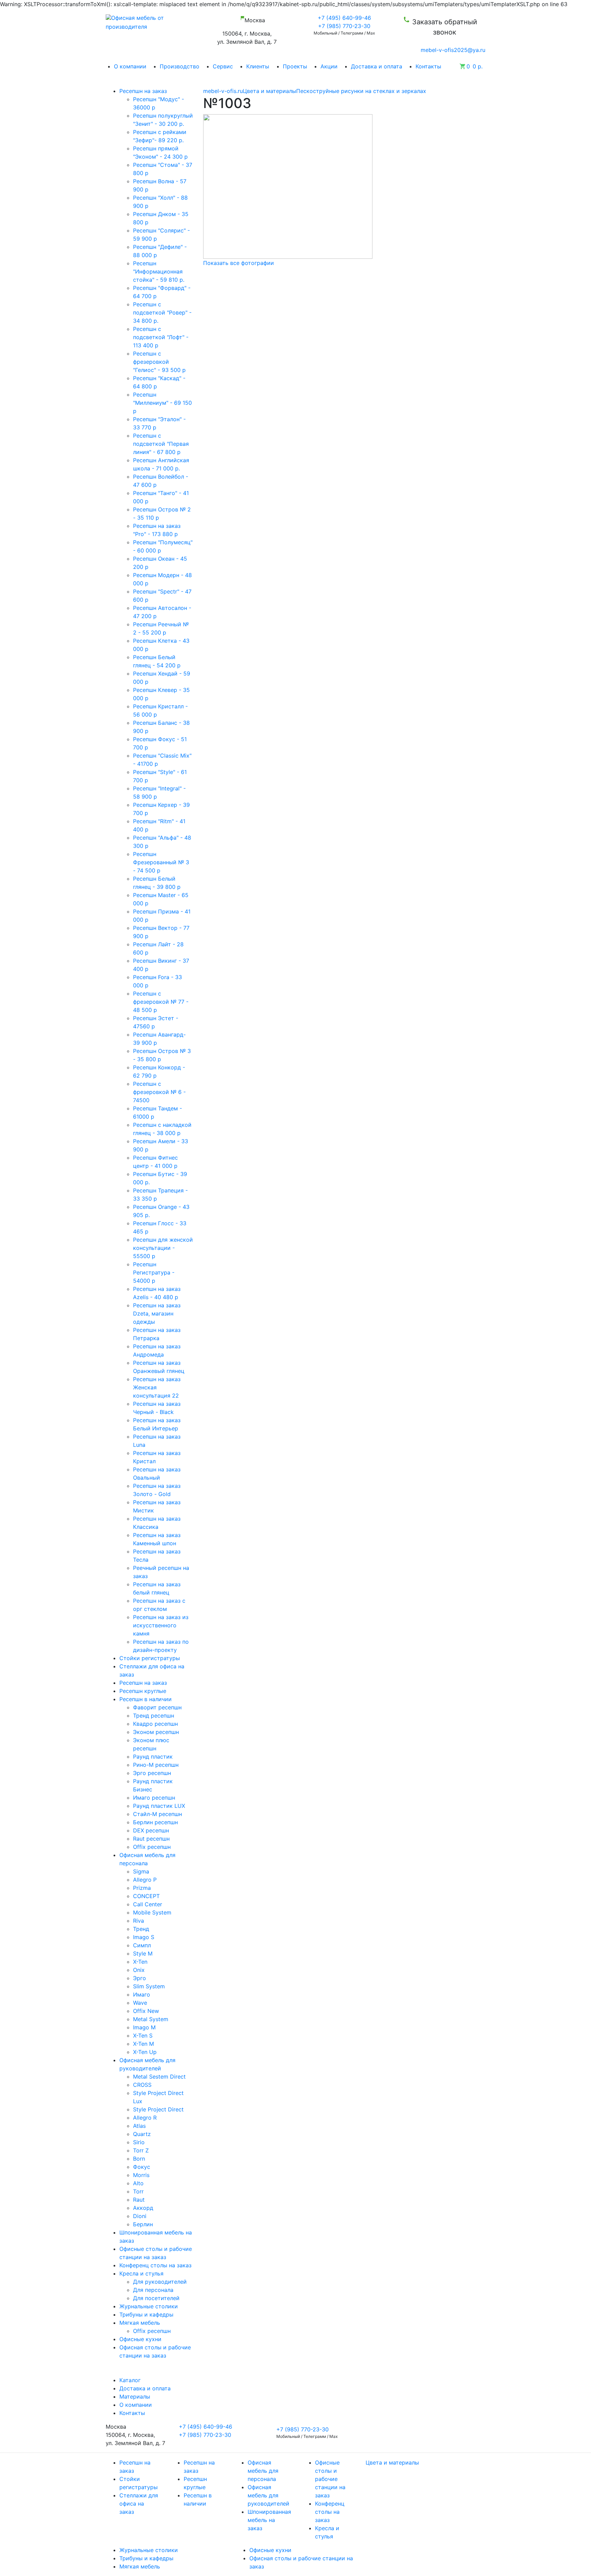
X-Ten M (143, 2044)
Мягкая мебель (140, 2566)
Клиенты (258, 66)
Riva (139, 1921)
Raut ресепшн (151, 1839)
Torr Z (141, 2150)
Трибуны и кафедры (146, 2558)
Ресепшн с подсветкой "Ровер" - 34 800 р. (162, 312)
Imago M (144, 2027)
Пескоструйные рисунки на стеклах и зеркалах (361, 91)
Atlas (139, 2126)
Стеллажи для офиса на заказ (139, 2504)
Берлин (143, 2224)
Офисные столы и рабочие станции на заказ (330, 2479)
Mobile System (152, 1912)
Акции (329, 66)
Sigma (141, 1871)
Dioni (140, 2216)
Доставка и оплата (377, 66)
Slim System (149, 1986)
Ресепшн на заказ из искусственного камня (161, 1625)
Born (139, 2159)
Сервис (223, 66)
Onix (139, 1970)
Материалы (135, 2397)
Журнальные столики (149, 2550)
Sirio (139, 2142)
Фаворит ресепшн (157, 1707)
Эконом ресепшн (156, 1732)
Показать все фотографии (239, 263)
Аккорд (143, 2208)
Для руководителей (160, 2282)
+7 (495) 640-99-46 (344, 18)
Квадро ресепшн (155, 1724)
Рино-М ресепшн (156, 1765)
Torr (138, 2191)
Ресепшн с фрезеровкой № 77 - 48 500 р (161, 1002)
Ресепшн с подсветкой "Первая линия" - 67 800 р (161, 444)
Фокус (142, 2167)
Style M (143, 1953)
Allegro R (145, 2118)
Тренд (141, 1929)
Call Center (148, 1904)
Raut (139, 2200)
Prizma (142, 1888)
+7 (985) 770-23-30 (344, 26)
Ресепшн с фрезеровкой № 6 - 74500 (159, 1092)
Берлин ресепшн (155, 1822)
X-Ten (140, 1962)
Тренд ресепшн (154, 1716)
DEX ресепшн (151, 1830)
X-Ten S (143, 2036)
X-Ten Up (145, 2052)
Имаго (142, 1994)
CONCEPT (146, 1896)
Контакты (428, 66)
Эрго (140, 1978)
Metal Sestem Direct (159, 2077)
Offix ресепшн (152, 1847)
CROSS (142, 2085)
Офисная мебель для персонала (263, 2471)
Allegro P (145, 1880)
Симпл (142, 1945)
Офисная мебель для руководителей (268, 2495)
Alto (138, 2183)
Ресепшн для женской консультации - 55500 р (163, 1248)
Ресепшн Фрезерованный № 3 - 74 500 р (161, 862)
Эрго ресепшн (152, 1773)
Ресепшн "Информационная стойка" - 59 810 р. (159, 271)
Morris (141, 2175)
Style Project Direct (158, 2109)
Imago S (144, 1937)
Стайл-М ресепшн (157, 1814)
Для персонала (153, 2290)
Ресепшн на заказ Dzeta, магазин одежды (157, 1313)
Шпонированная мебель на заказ (269, 2520)
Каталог (130, 2380)
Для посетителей (156, 2298)
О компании (130, 66)
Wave (140, 2003)
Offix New (146, 2011)
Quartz (142, 2134)
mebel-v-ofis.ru (223, 91)
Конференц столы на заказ (330, 2512)
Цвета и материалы (270, 91)
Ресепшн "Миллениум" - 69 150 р (162, 403)
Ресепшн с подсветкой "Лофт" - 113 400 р (161, 337)
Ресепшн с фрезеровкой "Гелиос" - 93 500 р (159, 362)
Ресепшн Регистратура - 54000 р (154, 1272)
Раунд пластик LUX (159, 1806)
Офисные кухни (270, 2550)
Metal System (151, 2019)
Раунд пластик (153, 1757)
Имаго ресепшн (154, 1798)
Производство (180, 66)
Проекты (295, 66)
